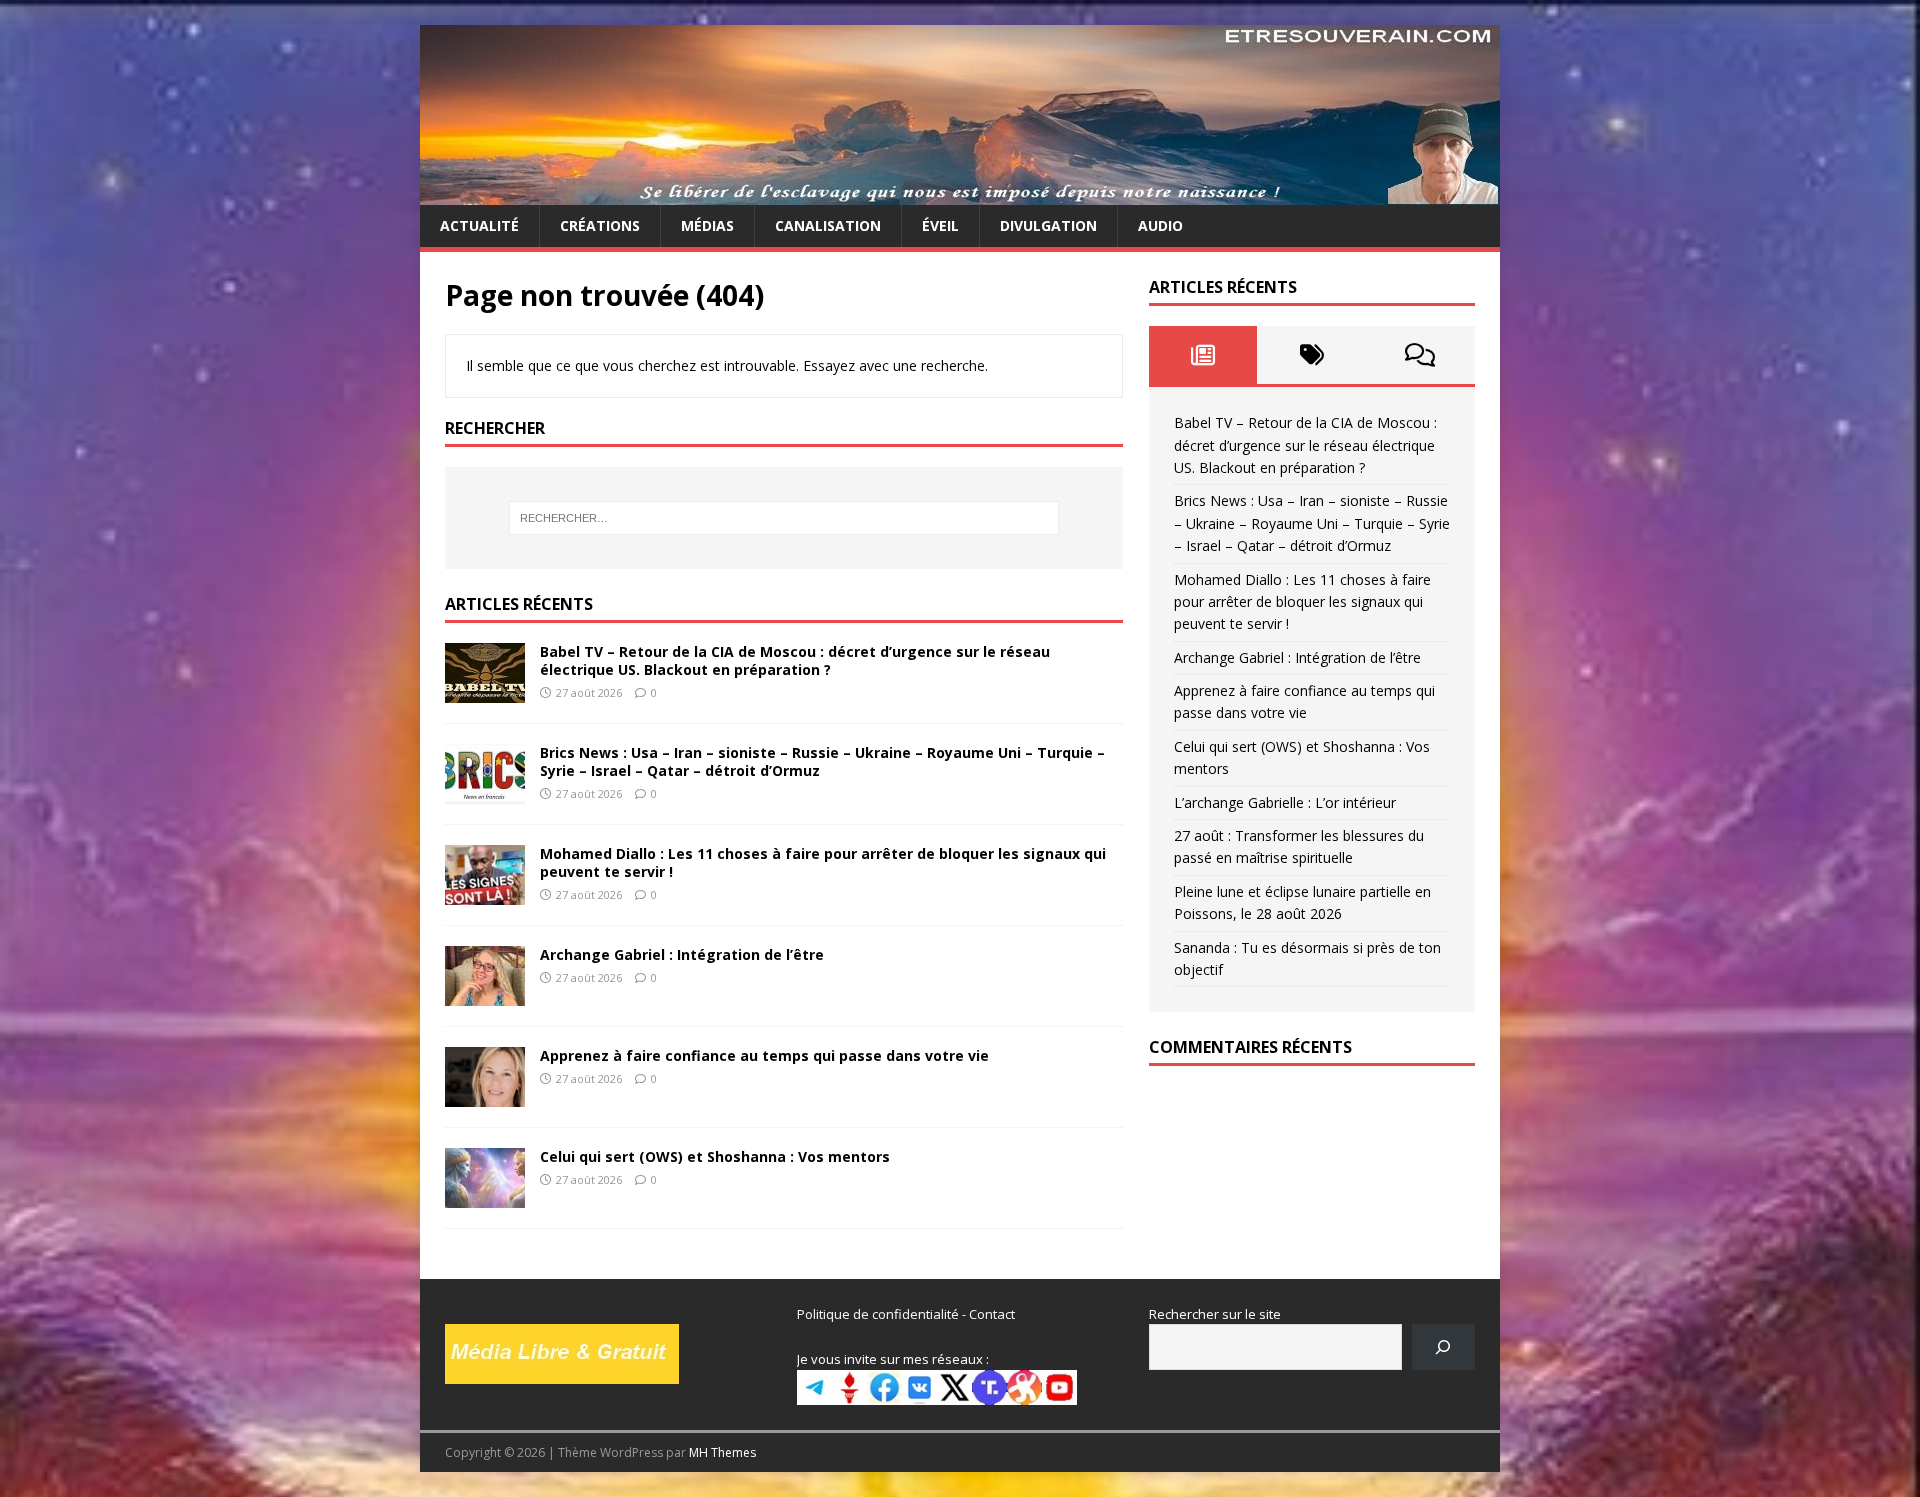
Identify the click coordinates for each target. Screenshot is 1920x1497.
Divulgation (1048, 225)
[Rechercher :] (784, 518)
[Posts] (1203, 355)
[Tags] (1311, 355)
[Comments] (1420, 355)
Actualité (479, 225)
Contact (992, 1314)
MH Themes (722, 1452)
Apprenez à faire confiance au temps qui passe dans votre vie (764, 1055)
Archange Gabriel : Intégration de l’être (682, 954)
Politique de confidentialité (878, 1314)
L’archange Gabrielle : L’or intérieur (1285, 802)
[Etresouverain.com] (960, 193)
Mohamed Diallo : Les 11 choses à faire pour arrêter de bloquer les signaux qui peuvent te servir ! (823, 862)
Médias (707, 225)
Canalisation (828, 225)
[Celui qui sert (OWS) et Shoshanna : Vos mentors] (485, 1195)
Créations (600, 225)
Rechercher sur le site (1215, 1314)
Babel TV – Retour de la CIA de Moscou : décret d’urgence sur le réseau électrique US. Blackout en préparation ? (795, 660)
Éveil (940, 225)
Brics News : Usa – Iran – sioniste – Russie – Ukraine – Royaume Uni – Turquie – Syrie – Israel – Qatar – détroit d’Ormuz (822, 761)
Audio (1160, 225)
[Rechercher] (1443, 1346)
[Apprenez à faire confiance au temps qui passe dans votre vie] (485, 1094)
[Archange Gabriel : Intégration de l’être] (485, 993)
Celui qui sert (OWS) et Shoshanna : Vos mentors (715, 1156)
